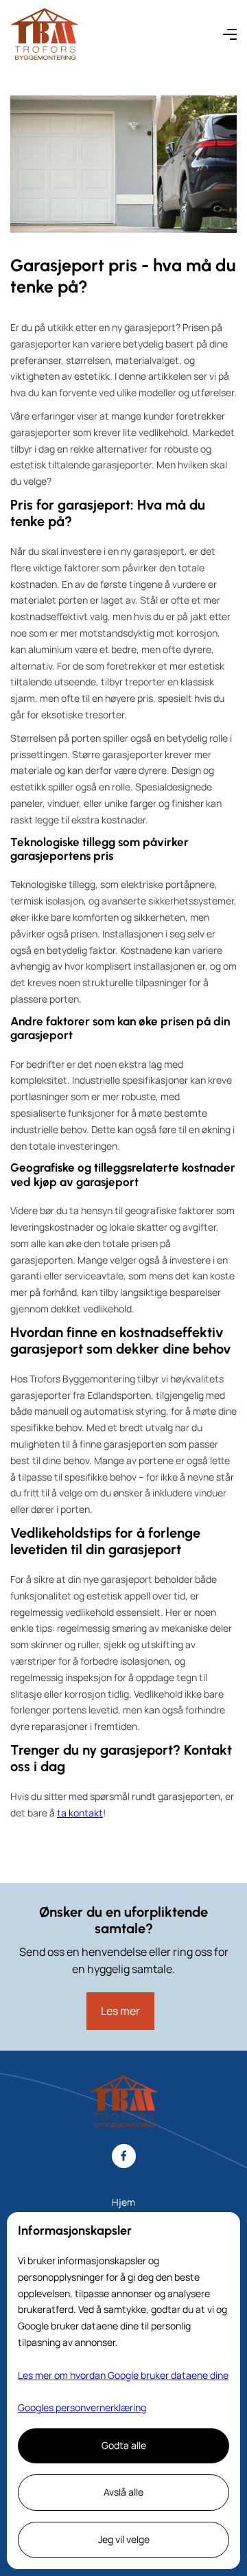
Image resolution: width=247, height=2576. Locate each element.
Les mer (120, 2011)
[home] (45, 34)
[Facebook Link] (124, 2156)
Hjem (123, 2202)
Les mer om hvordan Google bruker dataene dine (123, 2375)
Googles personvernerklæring (82, 2407)
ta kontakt (80, 1813)
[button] (230, 34)
